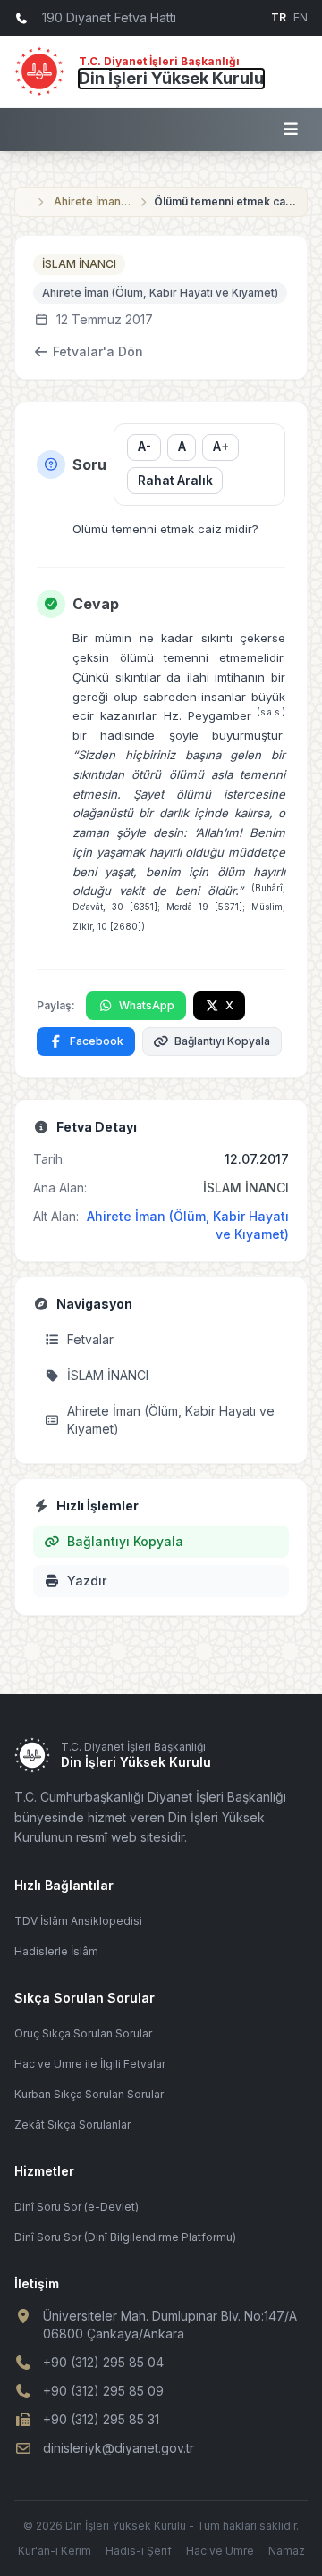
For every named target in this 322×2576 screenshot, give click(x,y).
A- (144, 447)
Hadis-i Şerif (139, 2551)
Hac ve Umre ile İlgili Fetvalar (90, 2064)
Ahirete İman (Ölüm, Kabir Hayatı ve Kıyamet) (93, 201)
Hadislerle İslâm (56, 1951)
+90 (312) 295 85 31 (101, 2419)
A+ (221, 447)
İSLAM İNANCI (79, 264)
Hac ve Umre (220, 2551)
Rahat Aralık (175, 481)
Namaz (287, 2551)
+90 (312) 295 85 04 (103, 2362)
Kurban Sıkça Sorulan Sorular (89, 2094)
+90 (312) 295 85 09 (103, 2391)
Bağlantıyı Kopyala (222, 1041)
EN (301, 17)
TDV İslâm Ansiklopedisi (78, 1921)
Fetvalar (90, 1339)
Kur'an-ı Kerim (55, 2551)
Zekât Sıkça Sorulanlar (72, 2124)
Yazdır (87, 1581)
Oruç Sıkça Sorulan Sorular (83, 2033)
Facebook (97, 1041)
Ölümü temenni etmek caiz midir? (225, 201)
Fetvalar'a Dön (98, 351)
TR (279, 17)
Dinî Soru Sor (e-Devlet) (76, 2207)
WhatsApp (147, 1005)
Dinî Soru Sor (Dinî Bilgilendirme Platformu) (125, 2237)
